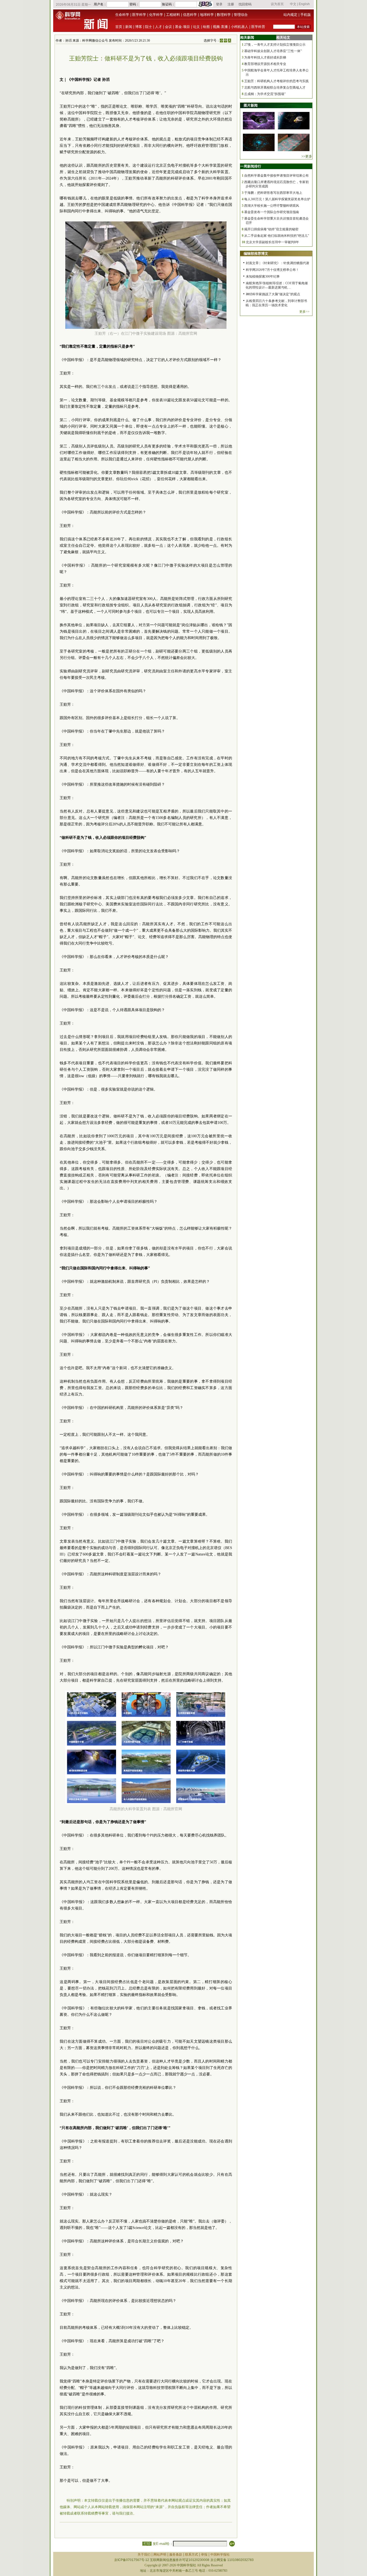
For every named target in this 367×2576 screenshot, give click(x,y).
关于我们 (144, 2555)
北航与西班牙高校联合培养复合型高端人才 (275, 88)
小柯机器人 (240, 27)
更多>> (304, 312)
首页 (119, 27)
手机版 (306, 15)
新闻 (129, 27)
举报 (204, 2555)
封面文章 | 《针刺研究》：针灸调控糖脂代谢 (278, 263)
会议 (168, 27)
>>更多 (307, 156)
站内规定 (290, 15)
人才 (159, 27)
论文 (196, 27)
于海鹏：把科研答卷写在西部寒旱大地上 (273, 193)
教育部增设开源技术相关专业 (265, 64)
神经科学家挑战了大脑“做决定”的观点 (273, 294)
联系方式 (192, 2555)
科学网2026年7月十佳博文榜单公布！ (272, 270)
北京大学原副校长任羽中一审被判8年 (272, 242)
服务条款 (176, 2555)
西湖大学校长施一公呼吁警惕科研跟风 (272, 206)
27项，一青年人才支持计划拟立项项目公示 (275, 45)
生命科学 (122, 15)
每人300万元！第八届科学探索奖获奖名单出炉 (277, 199)
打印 (147, 2544)
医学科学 (139, 15)
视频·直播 (220, 27)
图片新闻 (251, 105)
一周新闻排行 (251, 166)
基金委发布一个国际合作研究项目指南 (272, 212)
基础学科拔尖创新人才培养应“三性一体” (273, 51)
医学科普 (258, 27)
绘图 (206, 27)
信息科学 (190, 15)
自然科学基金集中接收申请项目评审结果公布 (276, 176)
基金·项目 (182, 27)
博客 (139, 27)
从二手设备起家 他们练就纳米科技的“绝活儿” (277, 236)
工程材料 (173, 15)
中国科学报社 (220, 2555)
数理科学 (224, 15)
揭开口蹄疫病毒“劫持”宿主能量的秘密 (271, 229)
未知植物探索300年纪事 (263, 276)
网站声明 (160, 2555)
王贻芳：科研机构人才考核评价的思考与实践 (276, 81)
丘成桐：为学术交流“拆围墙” (265, 94)
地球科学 (207, 15)
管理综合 (241, 15)
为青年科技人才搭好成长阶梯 (265, 57)
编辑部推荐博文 (256, 254)
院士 (149, 27)
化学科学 (156, 15)
